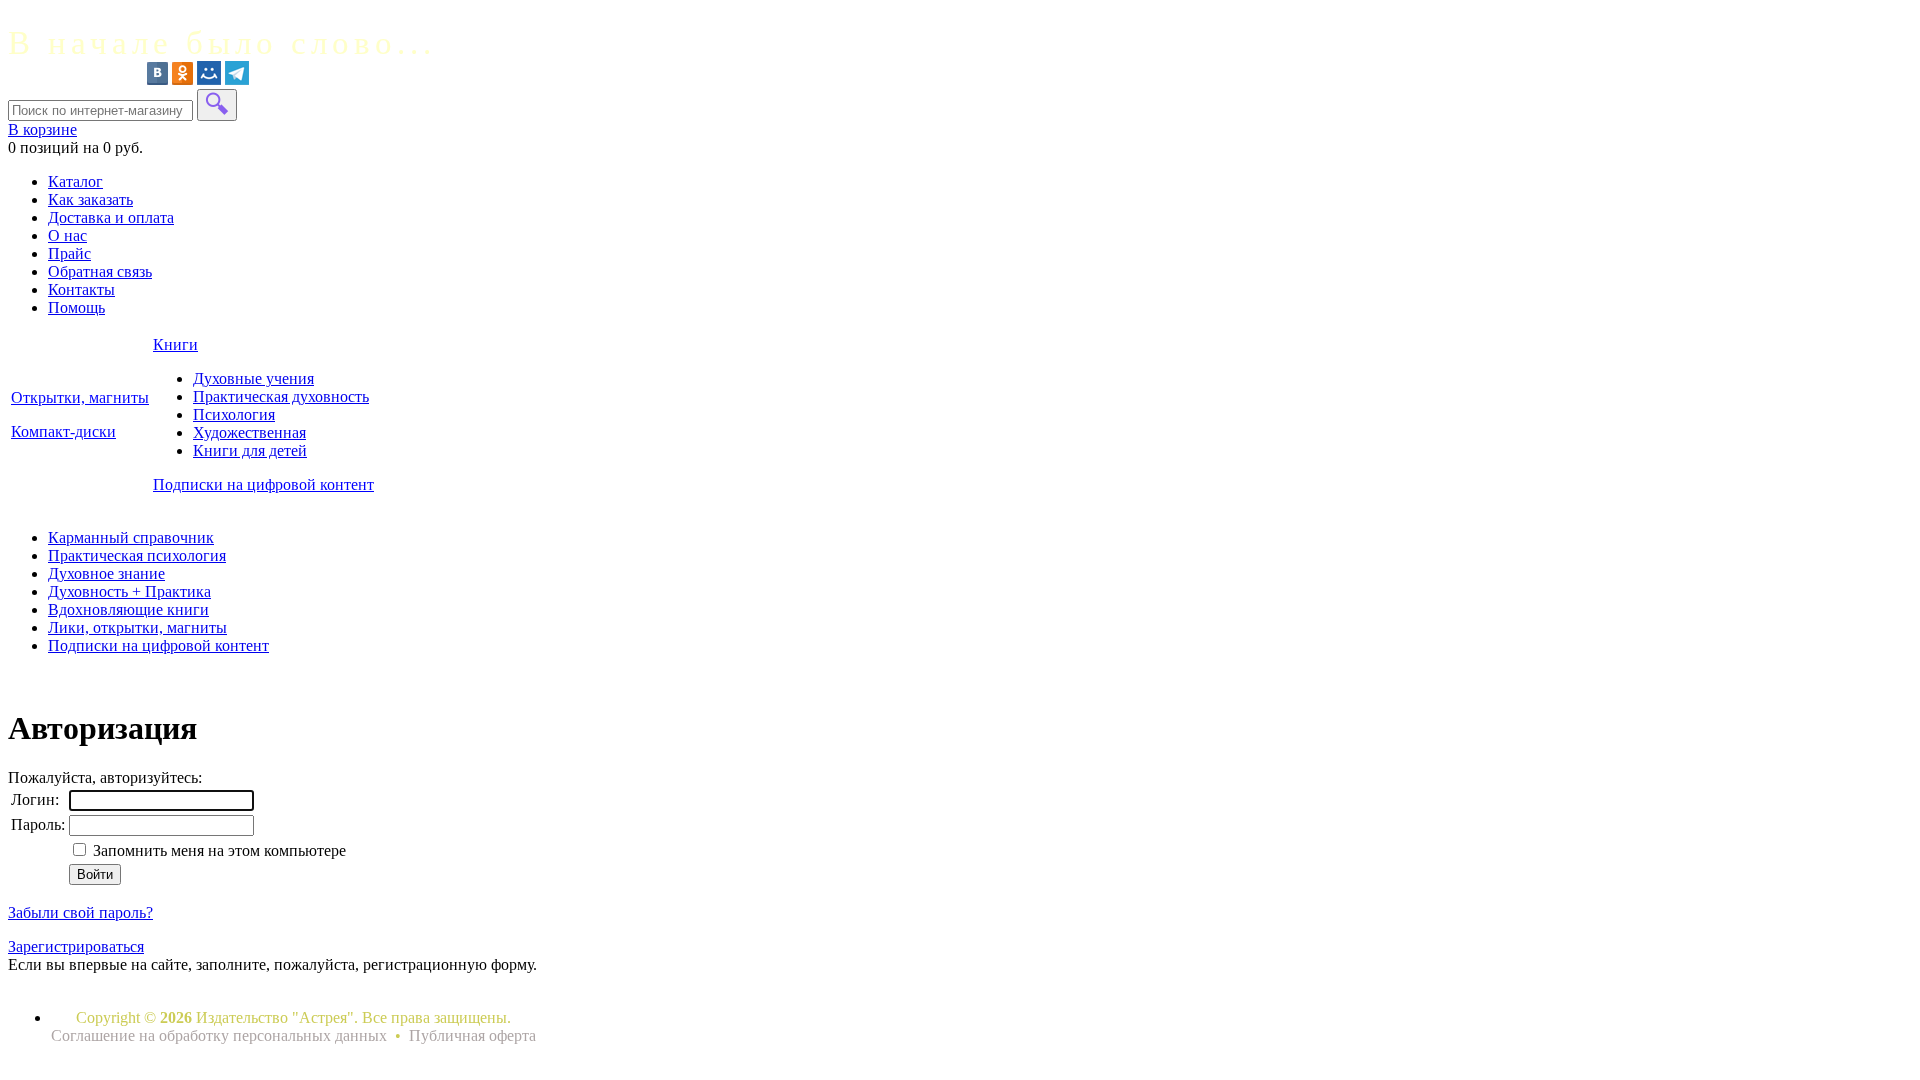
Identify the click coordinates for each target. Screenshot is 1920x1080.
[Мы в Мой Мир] (209, 79)
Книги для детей (250, 450)
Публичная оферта (472, 1035)
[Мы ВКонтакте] (157, 79)
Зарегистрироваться (76, 946)
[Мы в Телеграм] (237, 79)
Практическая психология (137, 555)
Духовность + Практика (129, 591)
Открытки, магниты (80, 397)
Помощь (76, 307)
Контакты (81, 289)
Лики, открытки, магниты (137, 627)
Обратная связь (100, 271)
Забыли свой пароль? (80, 912)
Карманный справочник (131, 537)
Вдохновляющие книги (128, 609)
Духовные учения (253, 378)
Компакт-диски (63, 431)
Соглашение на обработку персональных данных (221, 1035)
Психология (234, 414)
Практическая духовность (281, 396)
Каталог (75, 181)
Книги (175, 344)
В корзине (42, 129)
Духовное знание (106, 573)
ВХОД (30, 16)
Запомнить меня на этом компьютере (217, 850)
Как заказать (90, 199)
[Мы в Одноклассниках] (182, 79)
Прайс (69, 253)
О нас (67, 235)
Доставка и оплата (111, 217)
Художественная (249, 432)
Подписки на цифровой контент (263, 484)
